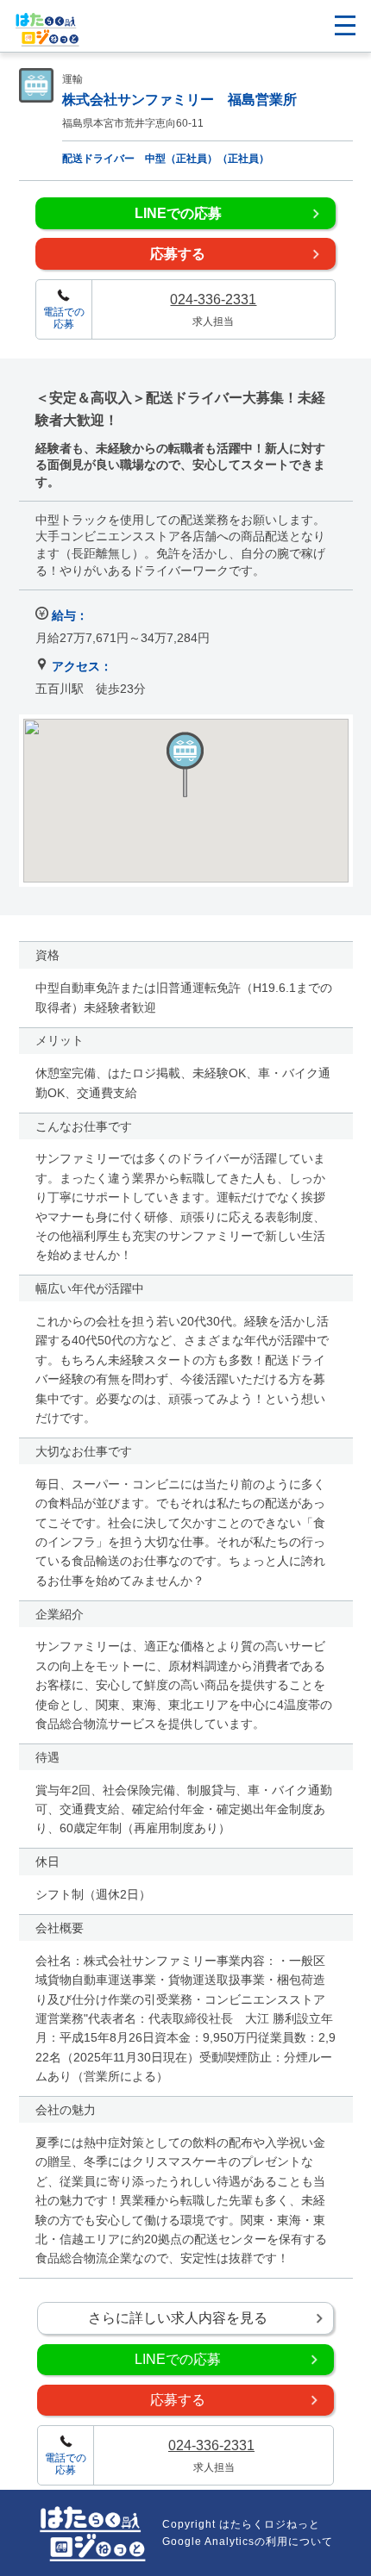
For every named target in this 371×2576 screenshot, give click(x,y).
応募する (178, 254)
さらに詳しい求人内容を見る (178, 2318)
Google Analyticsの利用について (248, 2542)
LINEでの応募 (178, 213)
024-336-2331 (213, 299)
